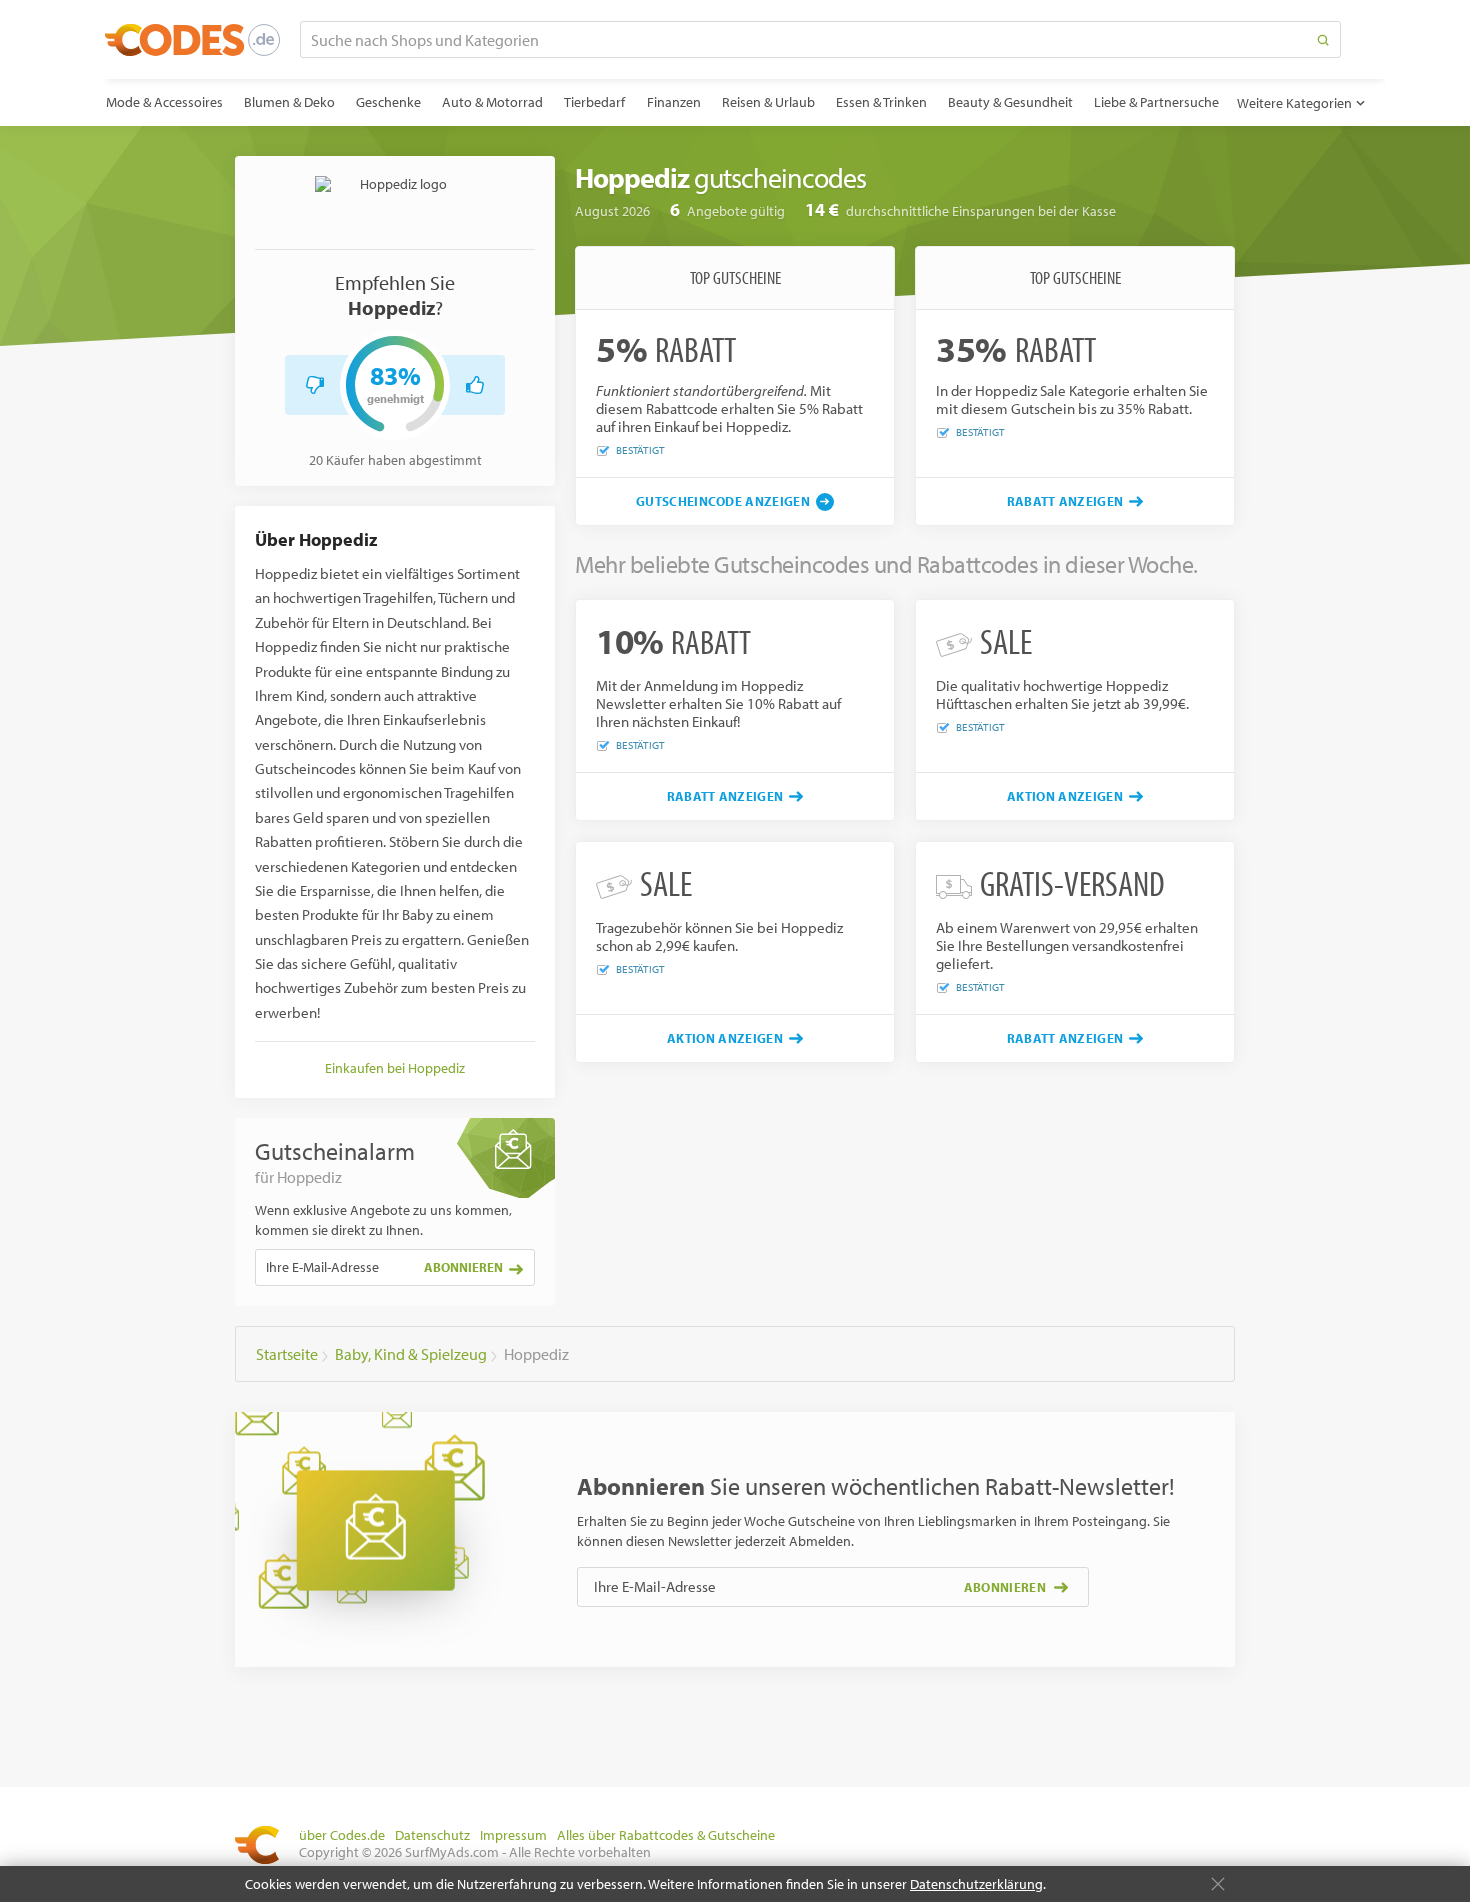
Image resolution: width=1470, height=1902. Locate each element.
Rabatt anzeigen (1065, 501)
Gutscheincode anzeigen (723, 501)
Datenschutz (432, 1835)
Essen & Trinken (881, 102)
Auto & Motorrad (492, 102)
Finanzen (674, 102)
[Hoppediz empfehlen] (475, 385)
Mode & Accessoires (164, 102)
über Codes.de (342, 1835)
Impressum (513, 1835)
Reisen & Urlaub (768, 102)
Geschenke (388, 102)
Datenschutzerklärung (976, 1884)
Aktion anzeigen (1065, 796)
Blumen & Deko (289, 102)
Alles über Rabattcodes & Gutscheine (666, 1835)
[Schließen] (1218, 1884)
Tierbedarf (594, 102)
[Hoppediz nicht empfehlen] (315, 385)
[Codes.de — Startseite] (192, 40)
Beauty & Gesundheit (1010, 102)
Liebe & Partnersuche (1156, 102)
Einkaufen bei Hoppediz (395, 1068)
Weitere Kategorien (1294, 103)
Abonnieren (463, 1267)
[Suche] (1323, 39)
